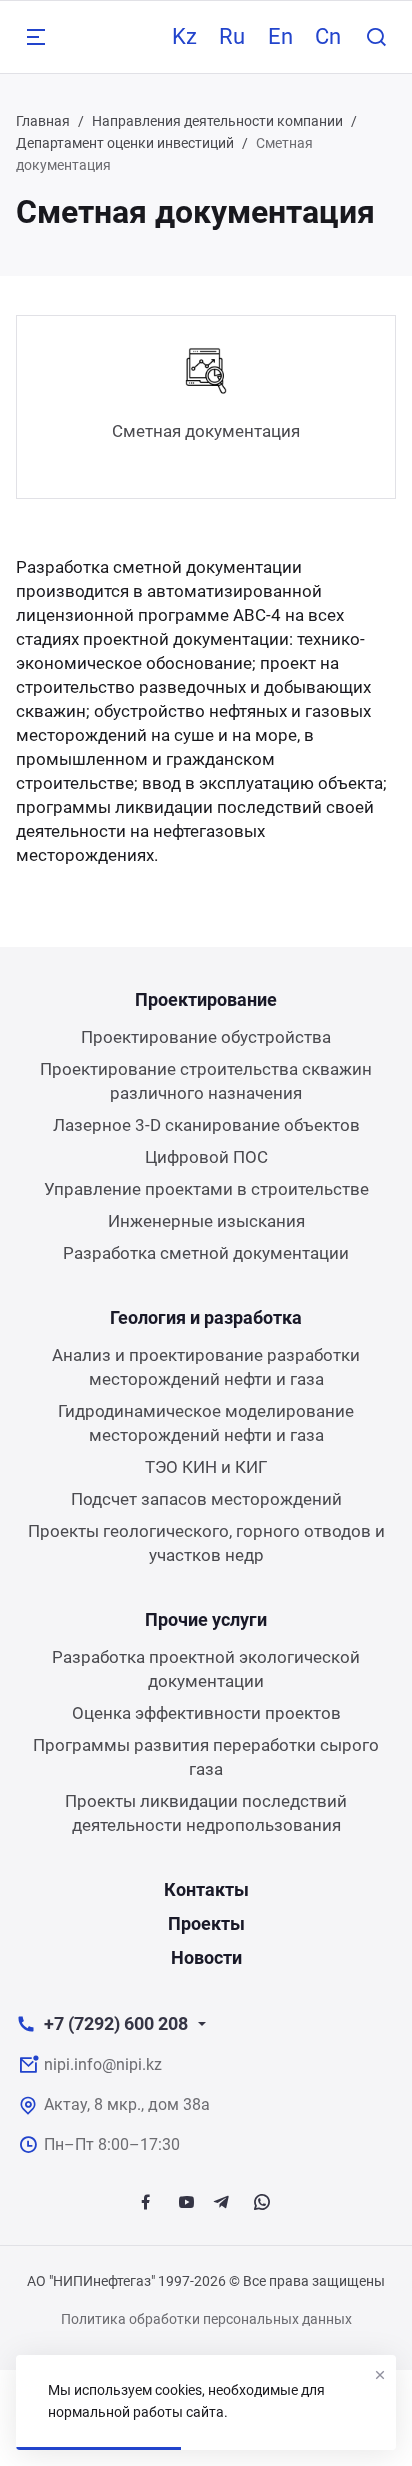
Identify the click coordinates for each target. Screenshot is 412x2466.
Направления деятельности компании (217, 121)
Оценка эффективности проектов (206, 1713)
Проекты (206, 1923)
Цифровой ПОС (206, 1157)
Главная (43, 121)
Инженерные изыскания (206, 1221)
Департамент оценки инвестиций (125, 143)
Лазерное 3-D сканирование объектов (206, 1125)
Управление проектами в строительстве (206, 1189)
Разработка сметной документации (206, 1253)
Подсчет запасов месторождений (206, 1499)
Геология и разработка (206, 1317)
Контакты (206, 1889)
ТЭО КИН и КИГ (206, 1467)
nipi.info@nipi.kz (103, 2064)
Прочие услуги (206, 1619)
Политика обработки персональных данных (206, 2319)
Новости (206, 1957)
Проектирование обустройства (206, 1037)
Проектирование (206, 999)
